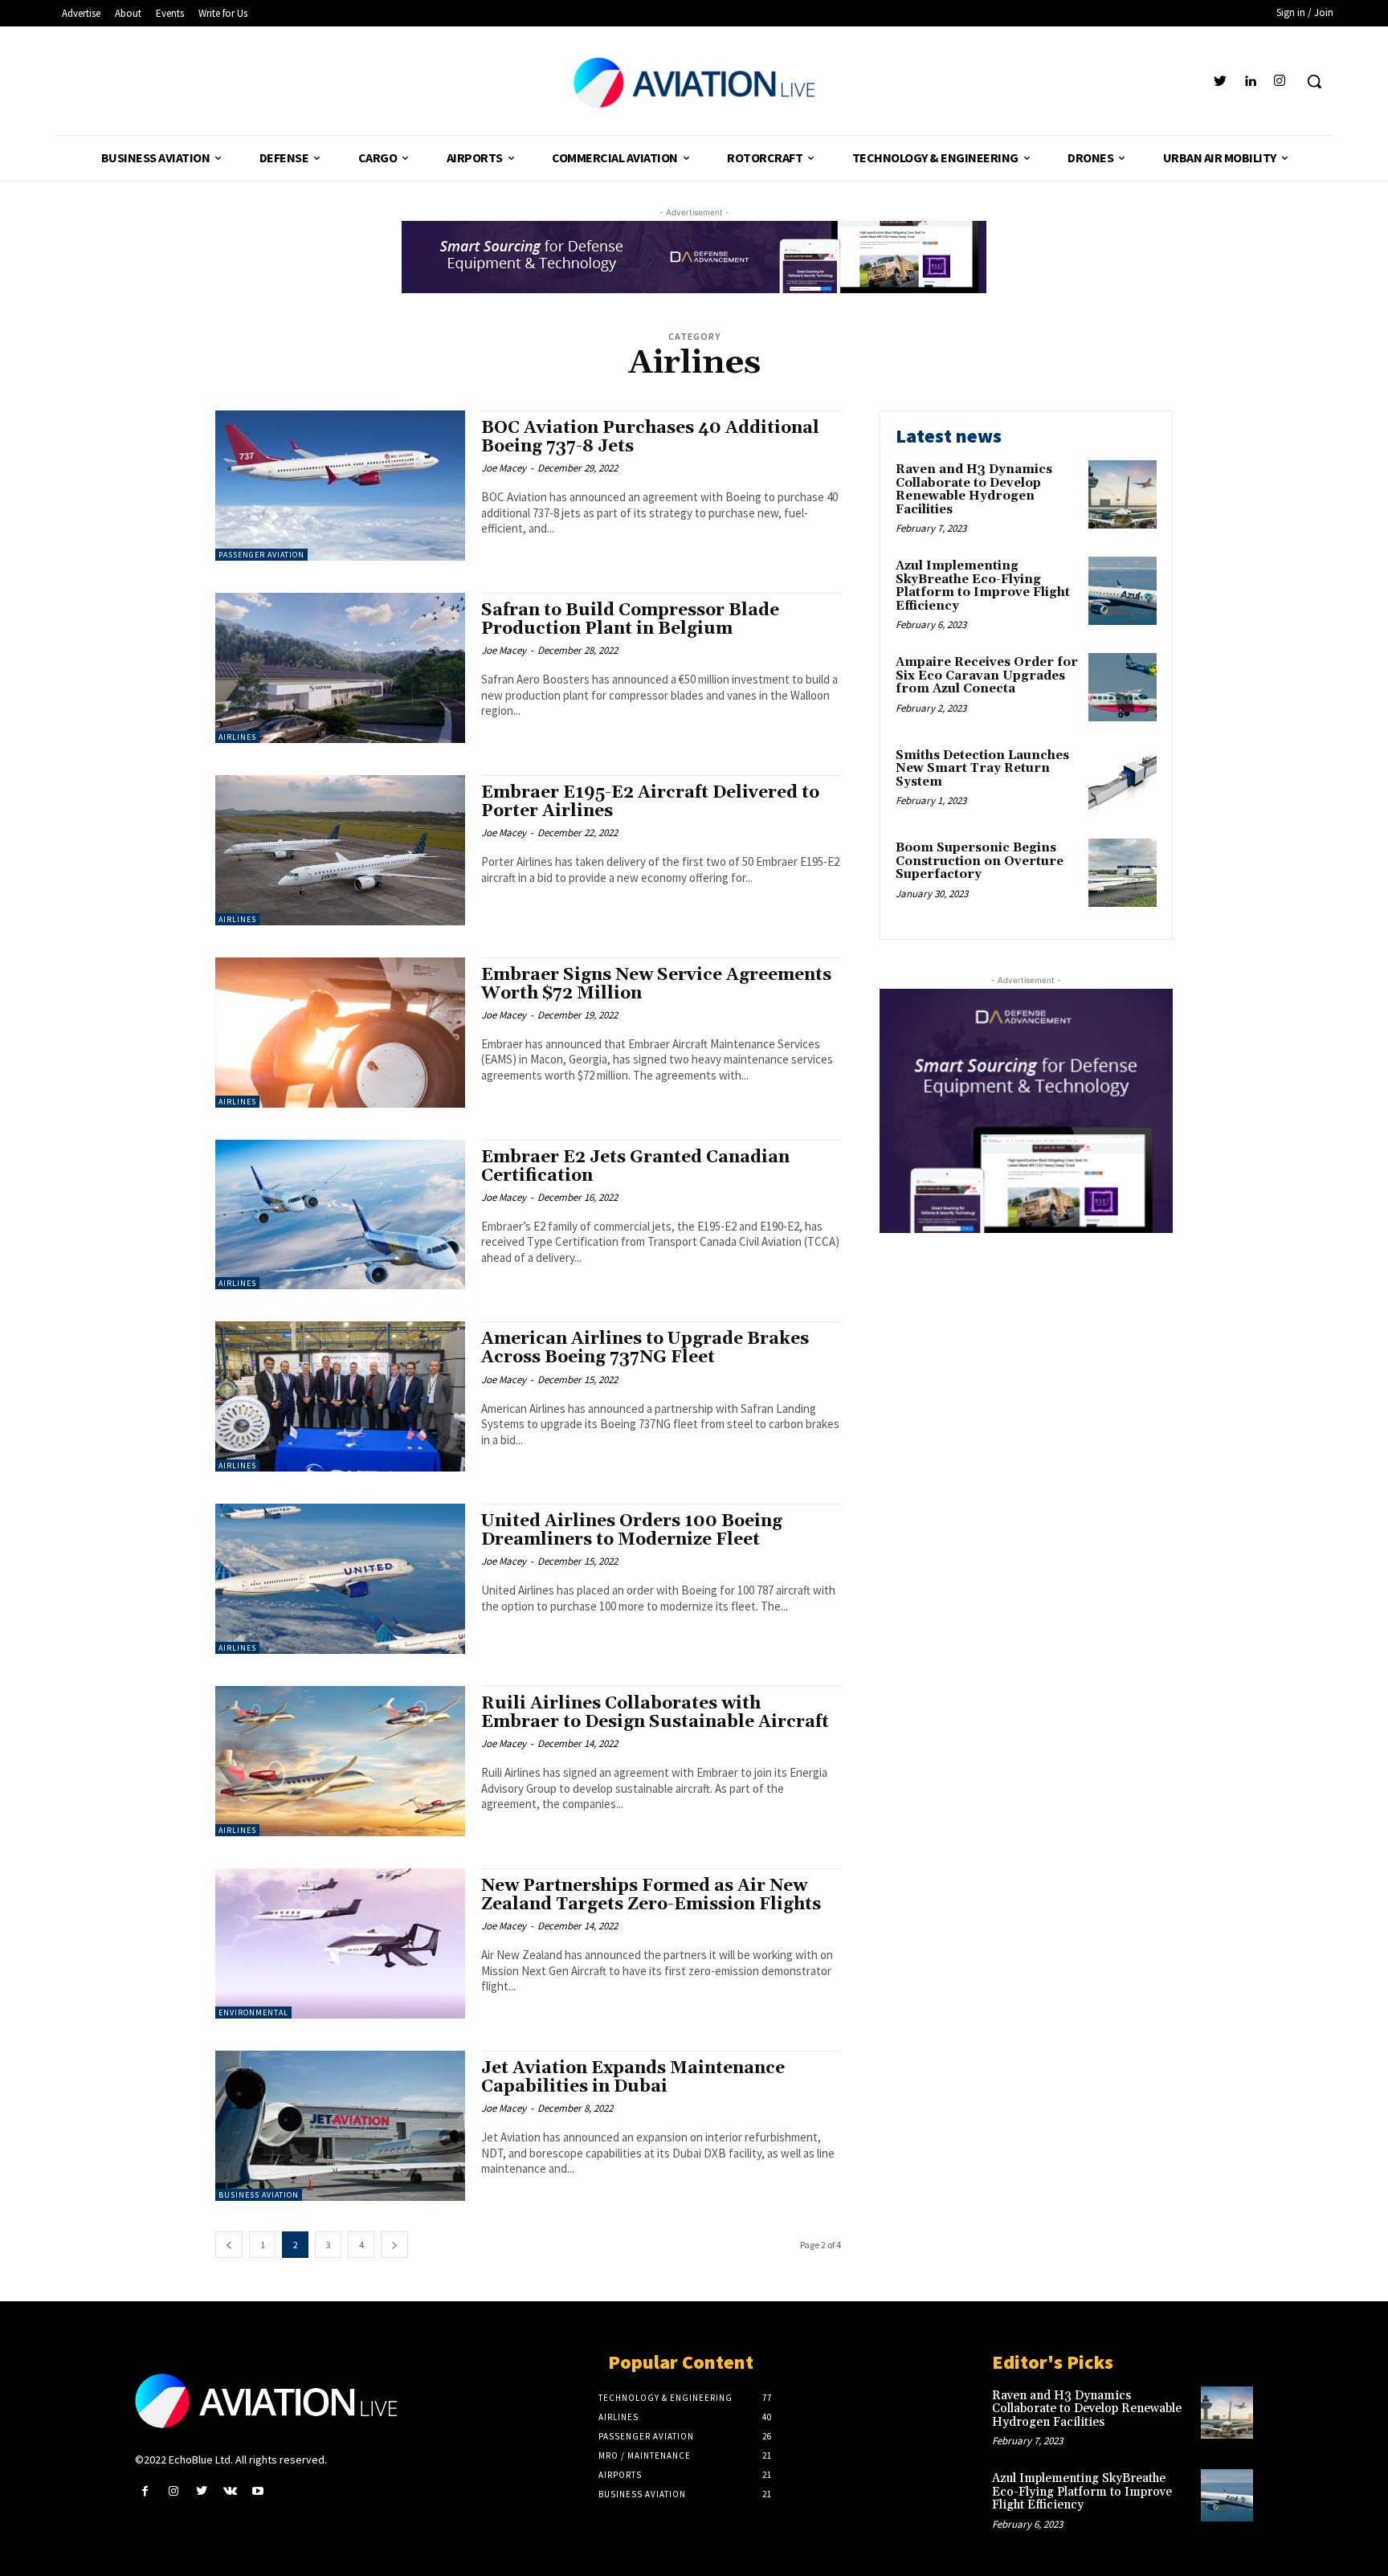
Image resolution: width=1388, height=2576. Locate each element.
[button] (1314, 81)
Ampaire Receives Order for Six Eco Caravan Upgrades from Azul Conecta (987, 676)
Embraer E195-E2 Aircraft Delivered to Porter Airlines (650, 802)
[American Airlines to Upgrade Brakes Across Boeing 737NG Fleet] (340, 1396)
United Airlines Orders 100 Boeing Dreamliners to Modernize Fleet (632, 1531)
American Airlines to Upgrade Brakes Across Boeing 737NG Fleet (645, 1348)
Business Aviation (259, 2195)
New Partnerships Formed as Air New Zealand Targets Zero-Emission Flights (651, 1895)
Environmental (253, 2013)
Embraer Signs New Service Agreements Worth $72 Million (656, 984)
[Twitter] (1220, 82)
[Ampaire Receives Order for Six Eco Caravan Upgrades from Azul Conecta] (1123, 687)
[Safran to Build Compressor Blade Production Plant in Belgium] (340, 668)
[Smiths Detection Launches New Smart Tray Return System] (1123, 780)
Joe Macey (504, 468)
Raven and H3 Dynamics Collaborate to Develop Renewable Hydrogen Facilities (974, 490)
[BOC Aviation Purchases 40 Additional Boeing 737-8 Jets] (340, 486)
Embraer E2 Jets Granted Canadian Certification (635, 1167)
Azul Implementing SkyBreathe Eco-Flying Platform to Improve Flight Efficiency (983, 586)
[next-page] (394, 2245)
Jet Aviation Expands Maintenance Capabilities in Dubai (633, 2078)
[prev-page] (229, 2245)
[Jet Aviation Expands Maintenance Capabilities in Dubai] (340, 2126)
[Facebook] (145, 2491)
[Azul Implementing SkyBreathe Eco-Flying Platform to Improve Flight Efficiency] (1123, 591)
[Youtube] (258, 2491)
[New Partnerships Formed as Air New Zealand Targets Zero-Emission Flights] (340, 1943)
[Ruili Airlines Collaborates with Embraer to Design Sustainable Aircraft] (340, 1761)
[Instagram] (1280, 82)
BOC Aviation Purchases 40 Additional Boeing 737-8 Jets (650, 437)
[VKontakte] (230, 2491)
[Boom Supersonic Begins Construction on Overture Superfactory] (1123, 873)
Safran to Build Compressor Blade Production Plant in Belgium (630, 620)
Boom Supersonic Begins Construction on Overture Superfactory (980, 861)
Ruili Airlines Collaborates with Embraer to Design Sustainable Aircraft (655, 1713)
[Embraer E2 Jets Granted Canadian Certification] (340, 1215)
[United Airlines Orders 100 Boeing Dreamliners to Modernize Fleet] (340, 1579)
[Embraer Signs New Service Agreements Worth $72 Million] (340, 1033)
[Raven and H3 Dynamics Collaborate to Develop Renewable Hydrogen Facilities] (1123, 494)
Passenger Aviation (261, 555)
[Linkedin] (1250, 82)
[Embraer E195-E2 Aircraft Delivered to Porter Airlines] (340, 850)
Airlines (237, 737)
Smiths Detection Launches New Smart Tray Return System (982, 769)
